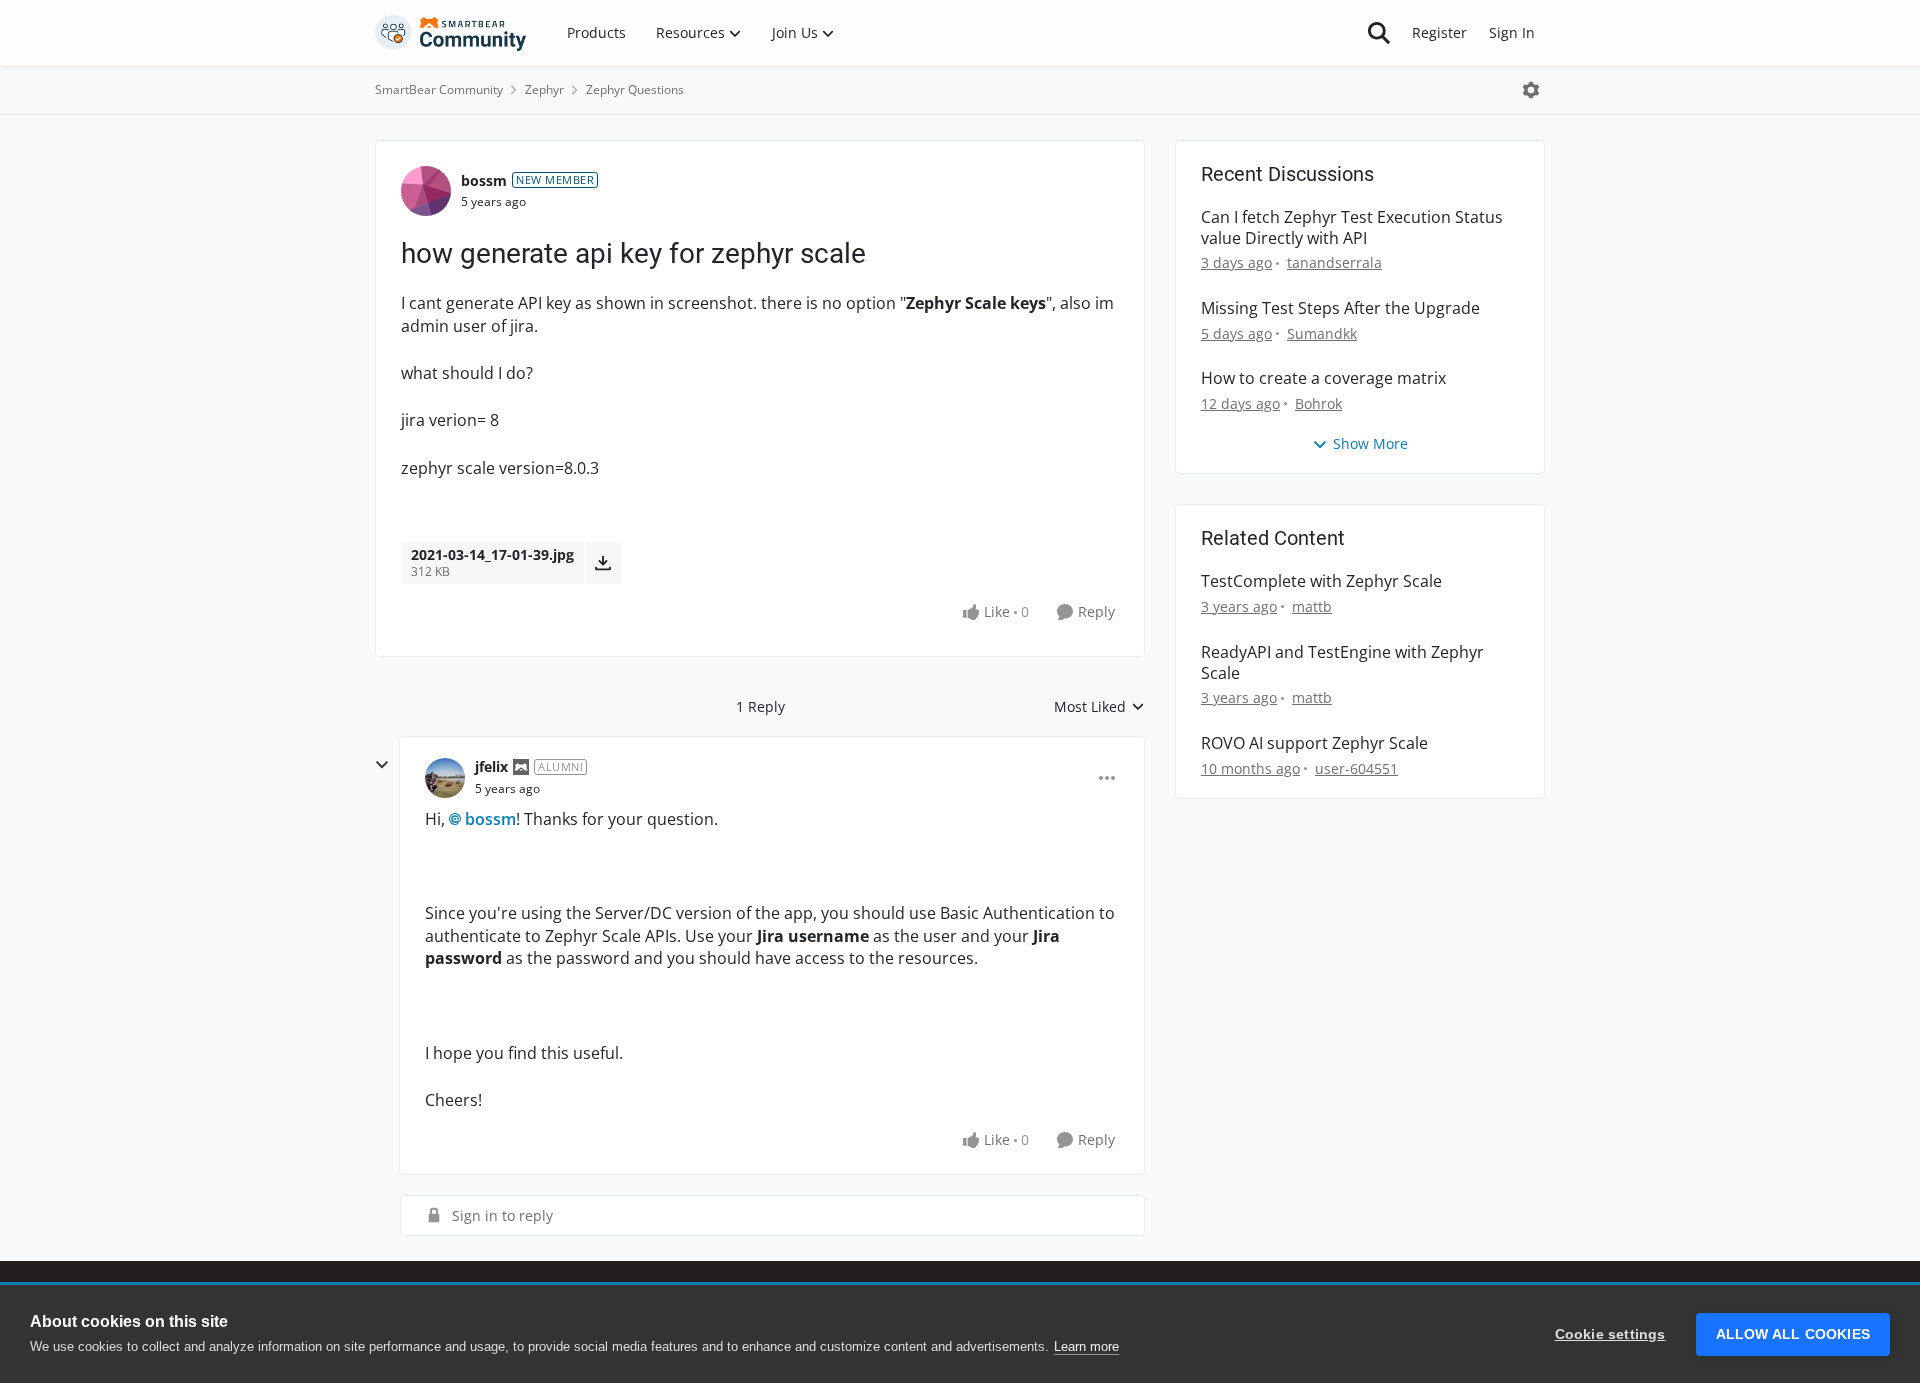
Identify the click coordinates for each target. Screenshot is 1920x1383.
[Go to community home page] (451, 33)
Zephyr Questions (635, 89)
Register (1439, 32)
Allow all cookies (1793, 1334)
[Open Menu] (1531, 90)
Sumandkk (1322, 333)
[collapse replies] (382, 765)
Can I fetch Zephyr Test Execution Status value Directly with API (1352, 228)
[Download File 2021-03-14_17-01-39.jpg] (602, 563)
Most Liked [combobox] (1099, 707)
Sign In (1512, 32)
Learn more (1086, 1346)
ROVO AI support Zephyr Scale (1314, 743)
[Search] (1379, 33)
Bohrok (1318, 403)
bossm (484, 180)
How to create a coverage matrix (1323, 378)
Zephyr (544, 89)
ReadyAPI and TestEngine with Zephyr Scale (1342, 663)
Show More (1370, 443)
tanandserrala (1334, 262)
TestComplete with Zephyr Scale (1321, 581)
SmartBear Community (439, 89)
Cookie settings (1610, 1334)
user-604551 (1356, 768)
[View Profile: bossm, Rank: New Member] (426, 191)
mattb (1312, 606)
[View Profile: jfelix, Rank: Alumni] (445, 778)
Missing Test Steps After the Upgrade (1340, 308)
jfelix (491, 766)
